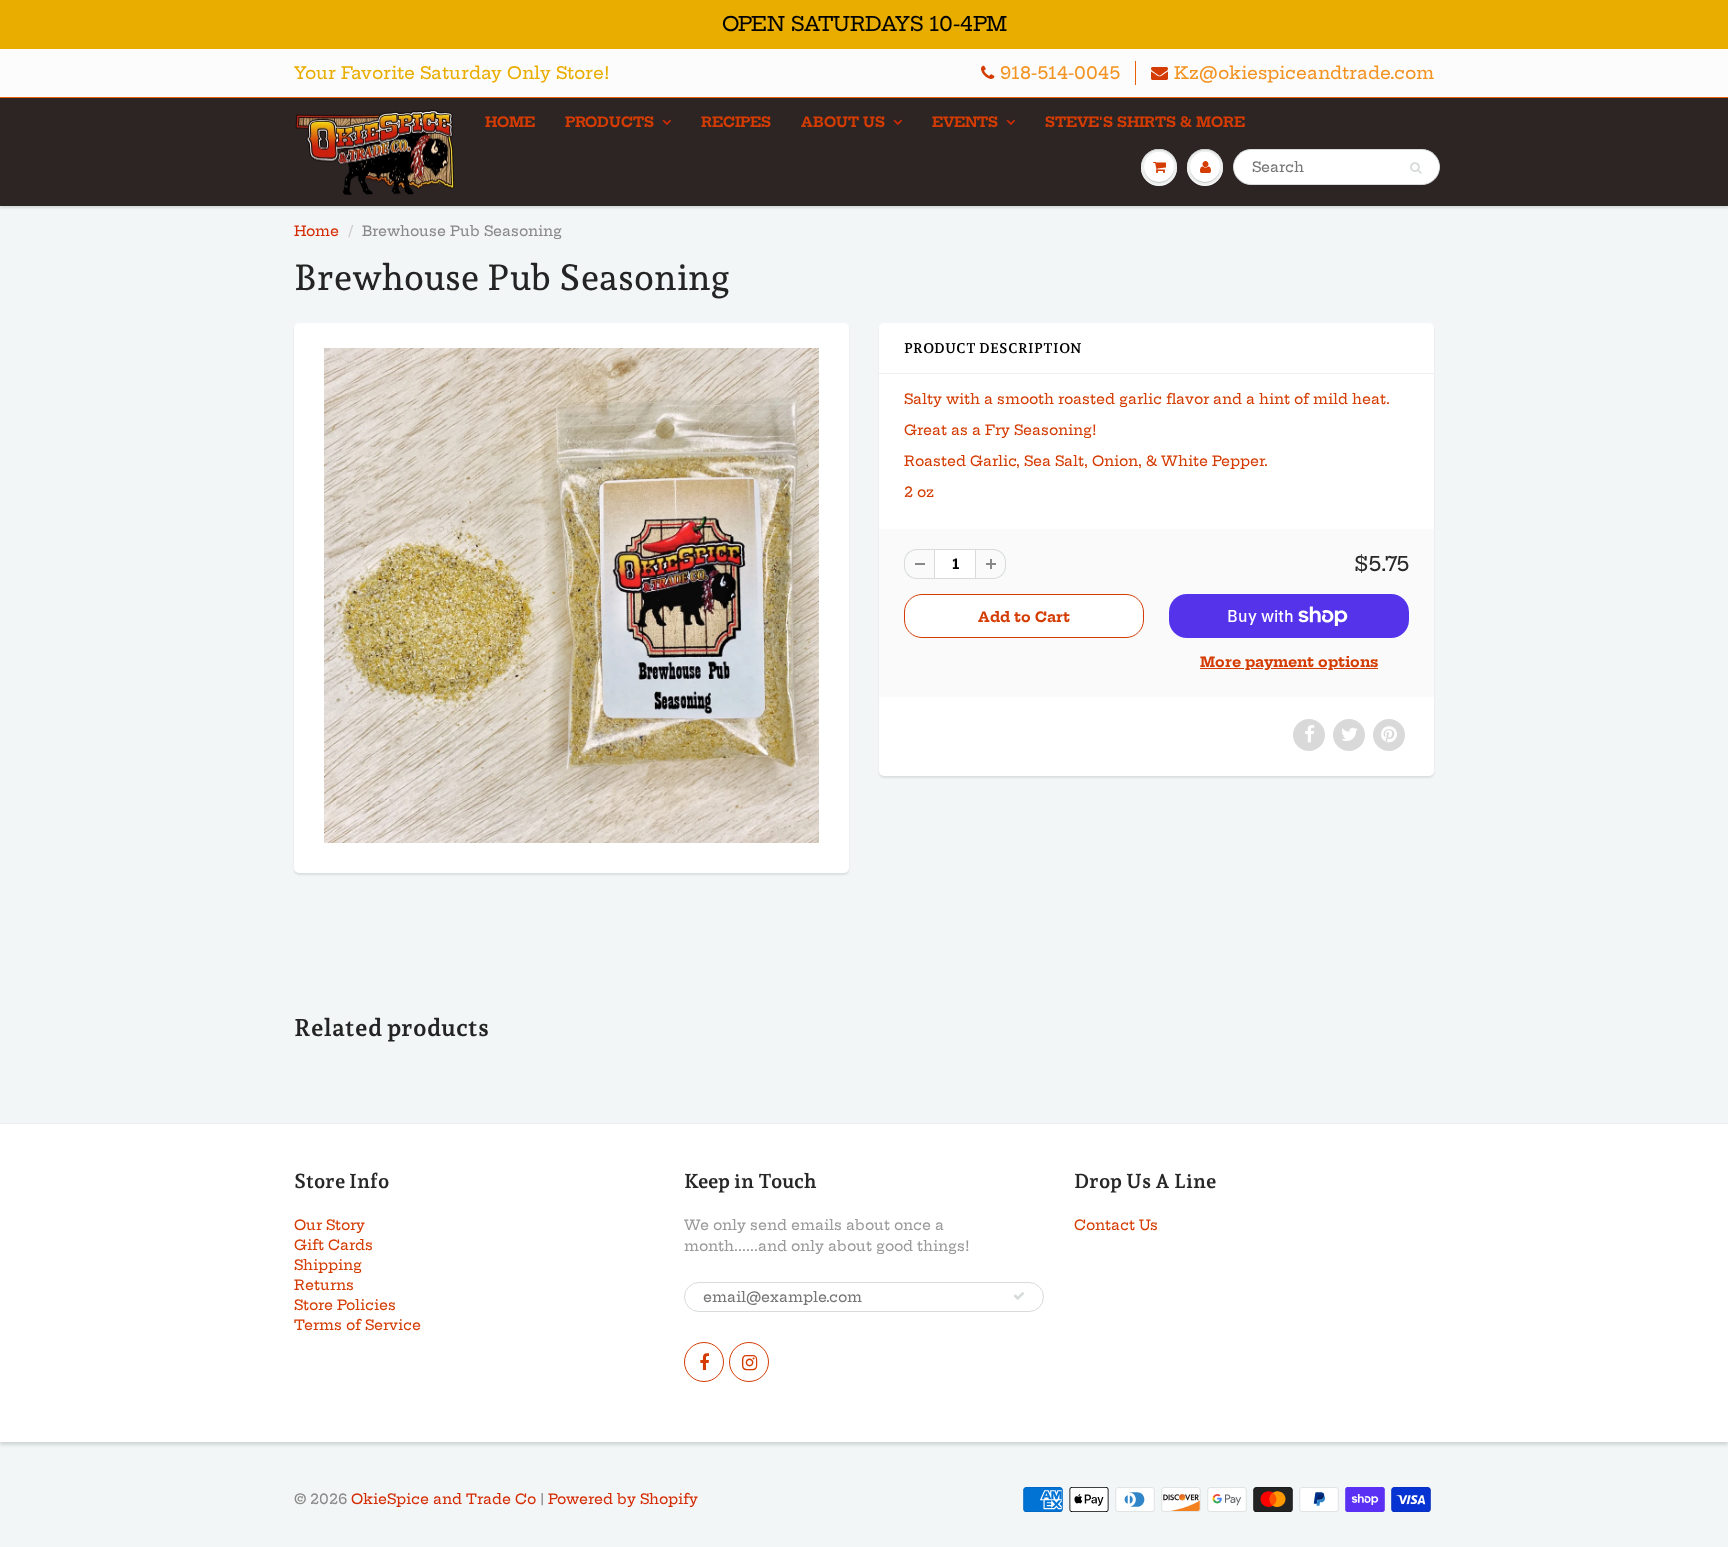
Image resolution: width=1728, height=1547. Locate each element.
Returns (324, 1285)
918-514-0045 (1060, 72)
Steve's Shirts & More (1145, 122)
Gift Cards (333, 1245)
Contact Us (1116, 1225)
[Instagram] (749, 1362)
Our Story (329, 1225)
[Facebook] (704, 1362)
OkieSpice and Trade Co (443, 1499)
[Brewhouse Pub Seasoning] (571, 595)
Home (510, 122)
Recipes (736, 122)
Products (609, 122)
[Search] (1415, 168)
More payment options (1289, 662)
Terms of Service (357, 1325)
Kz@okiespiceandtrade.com (1304, 72)
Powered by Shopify (623, 1499)
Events (965, 122)
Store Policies (345, 1305)
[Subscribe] (1019, 1296)
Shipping (328, 1265)
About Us (843, 122)
